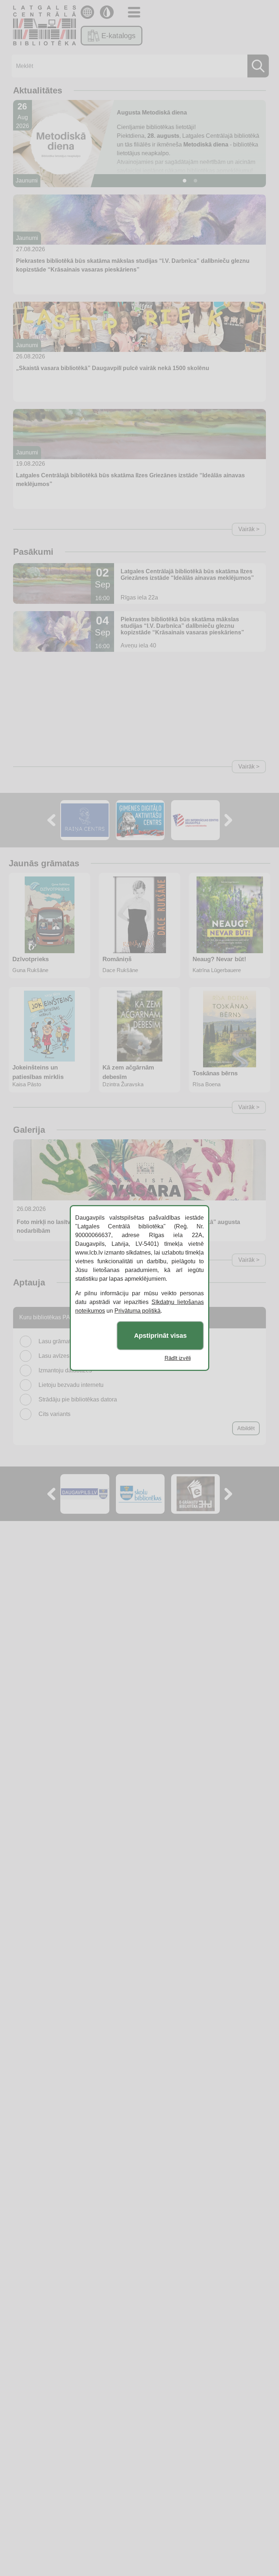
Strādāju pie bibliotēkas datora (78, 1399)
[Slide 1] (185, 181)
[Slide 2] (195, 181)
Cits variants (54, 1414)
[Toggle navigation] (134, 12)
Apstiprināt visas (160, 1336)
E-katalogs (118, 36)
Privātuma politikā (138, 1311)
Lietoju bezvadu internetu (71, 1385)
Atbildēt (246, 1428)
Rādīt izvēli (178, 1358)
